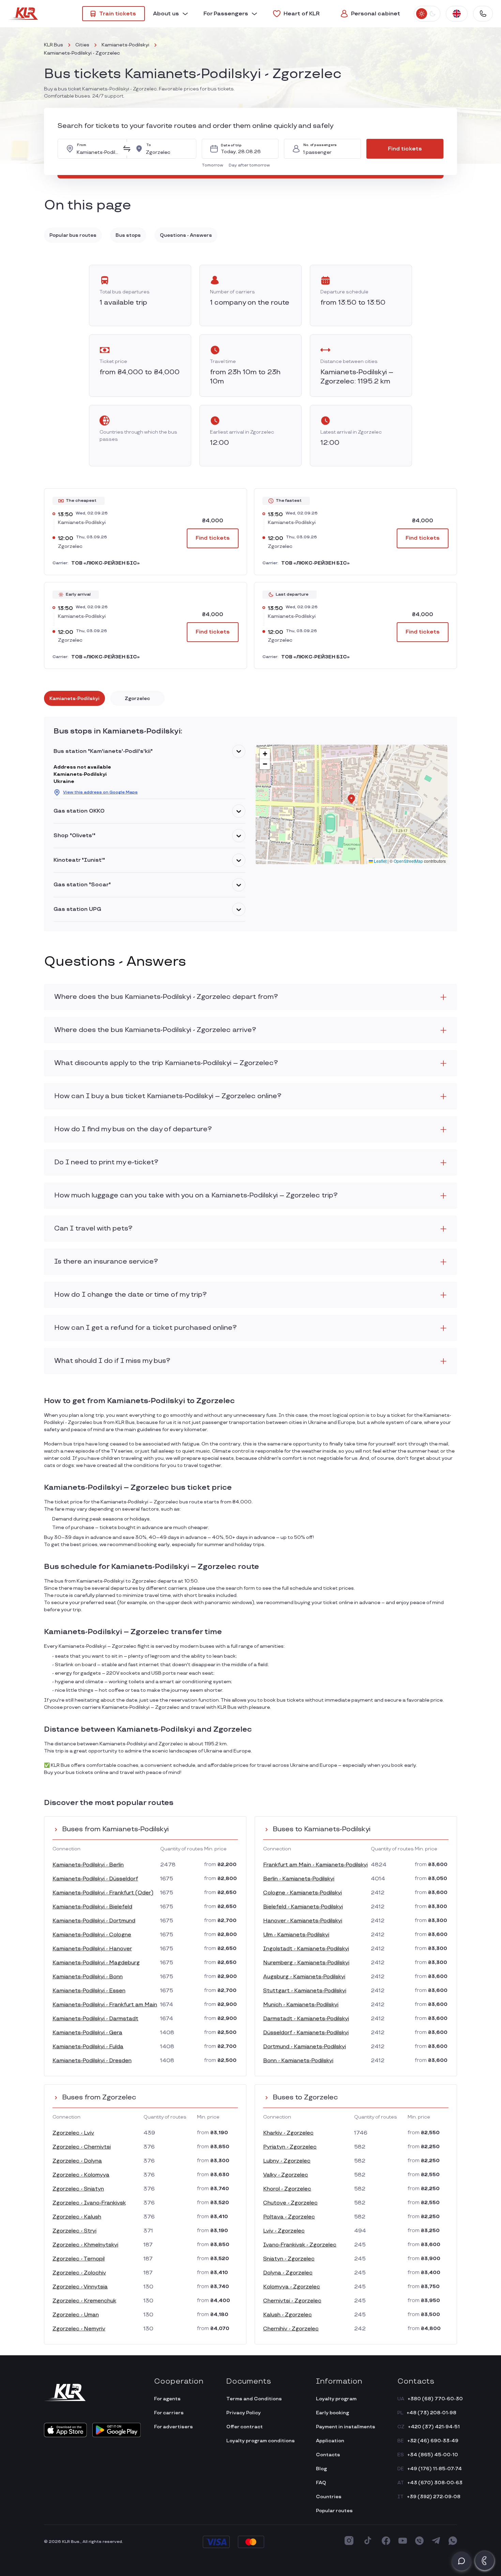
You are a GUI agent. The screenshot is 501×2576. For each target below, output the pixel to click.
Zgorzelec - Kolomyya (81, 2175)
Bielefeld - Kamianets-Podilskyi (303, 1907)
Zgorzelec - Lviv (73, 2133)
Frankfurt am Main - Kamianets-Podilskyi (315, 1865)
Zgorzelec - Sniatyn (78, 2189)
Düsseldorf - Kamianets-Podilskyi (306, 2033)
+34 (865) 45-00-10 (433, 2455)
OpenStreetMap (408, 861)
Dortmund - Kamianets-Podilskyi (305, 2047)
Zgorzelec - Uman (76, 2315)
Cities (82, 45)
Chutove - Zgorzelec (290, 2203)
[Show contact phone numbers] (483, 14)
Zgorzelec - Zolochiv (79, 2273)
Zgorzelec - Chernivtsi (82, 2147)
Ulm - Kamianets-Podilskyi (296, 1935)
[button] (214, 165)
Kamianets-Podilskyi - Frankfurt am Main (105, 2005)
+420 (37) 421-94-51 (434, 2427)
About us (166, 14)
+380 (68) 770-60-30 (435, 2399)
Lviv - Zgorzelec (284, 2231)
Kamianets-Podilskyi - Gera (87, 2033)
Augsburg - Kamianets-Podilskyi (304, 1977)
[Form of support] (461, 2561)
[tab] (74, 698)
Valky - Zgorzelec (286, 2175)
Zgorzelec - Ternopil (79, 2259)
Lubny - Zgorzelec (287, 2161)
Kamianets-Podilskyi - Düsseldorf (95, 1879)
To (149, 145)
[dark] (432, 14)
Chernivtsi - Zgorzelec (292, 2301)
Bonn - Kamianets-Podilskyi (298, 2061)
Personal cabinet (376, 14)
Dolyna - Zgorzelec (288, 2273)
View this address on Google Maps (100, 792)
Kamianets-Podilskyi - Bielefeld (92, 1907)
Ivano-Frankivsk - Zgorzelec (300, 2245)
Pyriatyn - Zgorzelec (290, 2147)
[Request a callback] (485, 2561)
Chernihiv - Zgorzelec (291, 2329)
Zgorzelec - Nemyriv (79, 2329)
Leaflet (380, 861)
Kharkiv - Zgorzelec (288, 2133)
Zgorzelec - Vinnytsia (80, 2287)
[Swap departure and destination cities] (127, 149)
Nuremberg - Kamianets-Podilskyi (306, 1963)
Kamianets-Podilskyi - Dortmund (94, 1921)
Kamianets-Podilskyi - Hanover (92, 1949)
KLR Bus (54, 45)
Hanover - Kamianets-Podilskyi (303, 1921)
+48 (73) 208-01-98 (431, 2413)
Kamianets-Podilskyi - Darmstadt (95, 2019)
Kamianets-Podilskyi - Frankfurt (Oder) (103, 1893)
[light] (422, 14)
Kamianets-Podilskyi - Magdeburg (96, 1963)
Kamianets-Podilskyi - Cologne (92, 1935)
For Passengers (226, 14)
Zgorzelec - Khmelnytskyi (85, 2245)
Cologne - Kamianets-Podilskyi (302, 1893)
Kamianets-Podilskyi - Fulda (88, 2047)
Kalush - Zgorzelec (287, 2315)
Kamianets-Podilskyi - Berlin (88, 1865)
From (82, 145)
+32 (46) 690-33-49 (433, 2441)
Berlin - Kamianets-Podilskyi (299, 1879)
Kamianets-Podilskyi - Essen (89, 1991)
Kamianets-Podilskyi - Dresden (92, 2061)
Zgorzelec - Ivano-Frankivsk (89, 2203)
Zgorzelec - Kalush (77, 2217)
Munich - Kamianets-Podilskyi (301, 2005)
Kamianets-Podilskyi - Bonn (88, 1977)
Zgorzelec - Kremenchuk (84, 2301)
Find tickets (405, 149)
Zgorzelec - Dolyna (77, 2161)
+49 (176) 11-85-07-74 (435, 2469)
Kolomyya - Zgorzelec (292, 2287)
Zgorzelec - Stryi (74, 2231)
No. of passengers (320, 145)
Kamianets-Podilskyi (125, 45)
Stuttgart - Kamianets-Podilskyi (305, 1991)
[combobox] (98, 149)
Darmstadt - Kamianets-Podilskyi (306, 2019)
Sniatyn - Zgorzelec (289, 2259)
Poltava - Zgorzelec (289, 2217)
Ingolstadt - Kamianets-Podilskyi (306, 1949)
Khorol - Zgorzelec (287, 2189)
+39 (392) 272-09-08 (434, 2497)
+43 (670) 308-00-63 (435, 2483)
